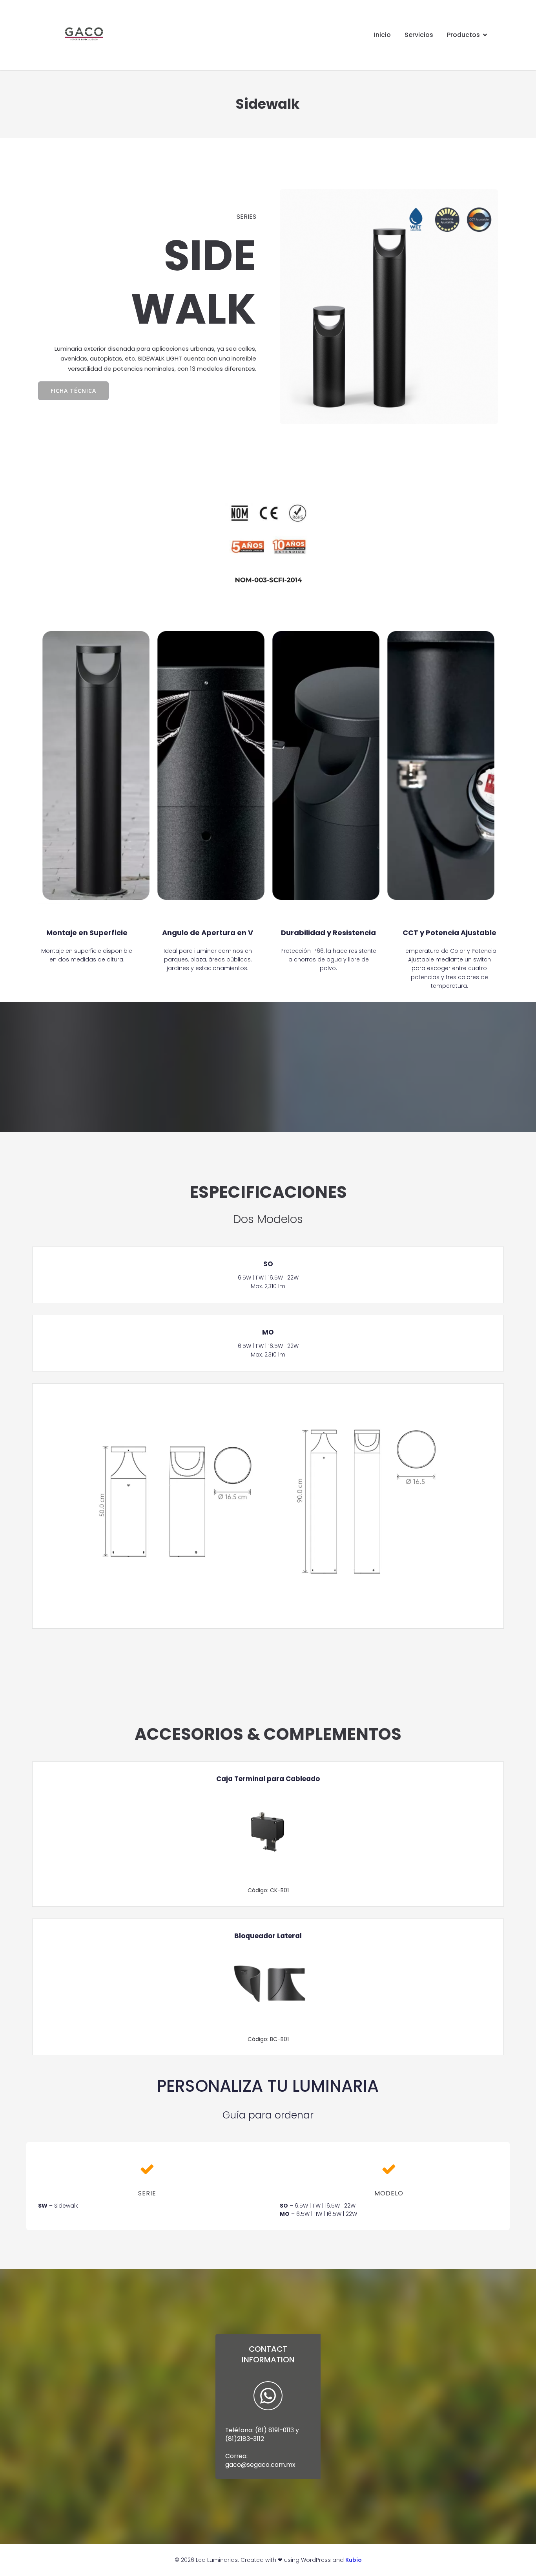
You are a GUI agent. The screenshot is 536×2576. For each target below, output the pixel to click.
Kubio (354, 2560)
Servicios (419, 35)
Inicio (382, 35)
